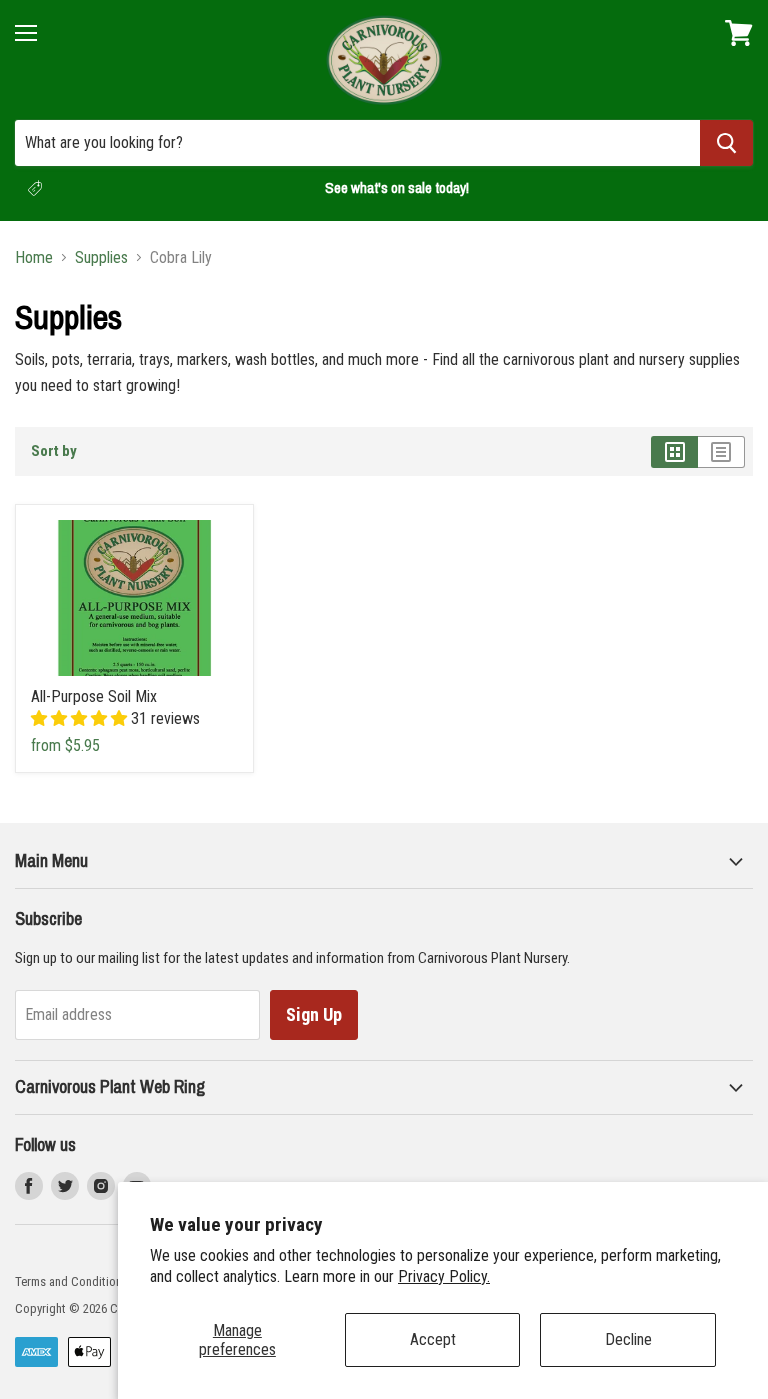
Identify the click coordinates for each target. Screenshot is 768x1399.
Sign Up (314, 1014)
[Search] (726, 143)
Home (34, 258)
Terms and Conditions (71, 1281)
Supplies (101, 258)
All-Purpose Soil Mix (94, 696)
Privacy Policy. (444, 1276)
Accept (433, 1339)
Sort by (54, 451)
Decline (628, 1339)
